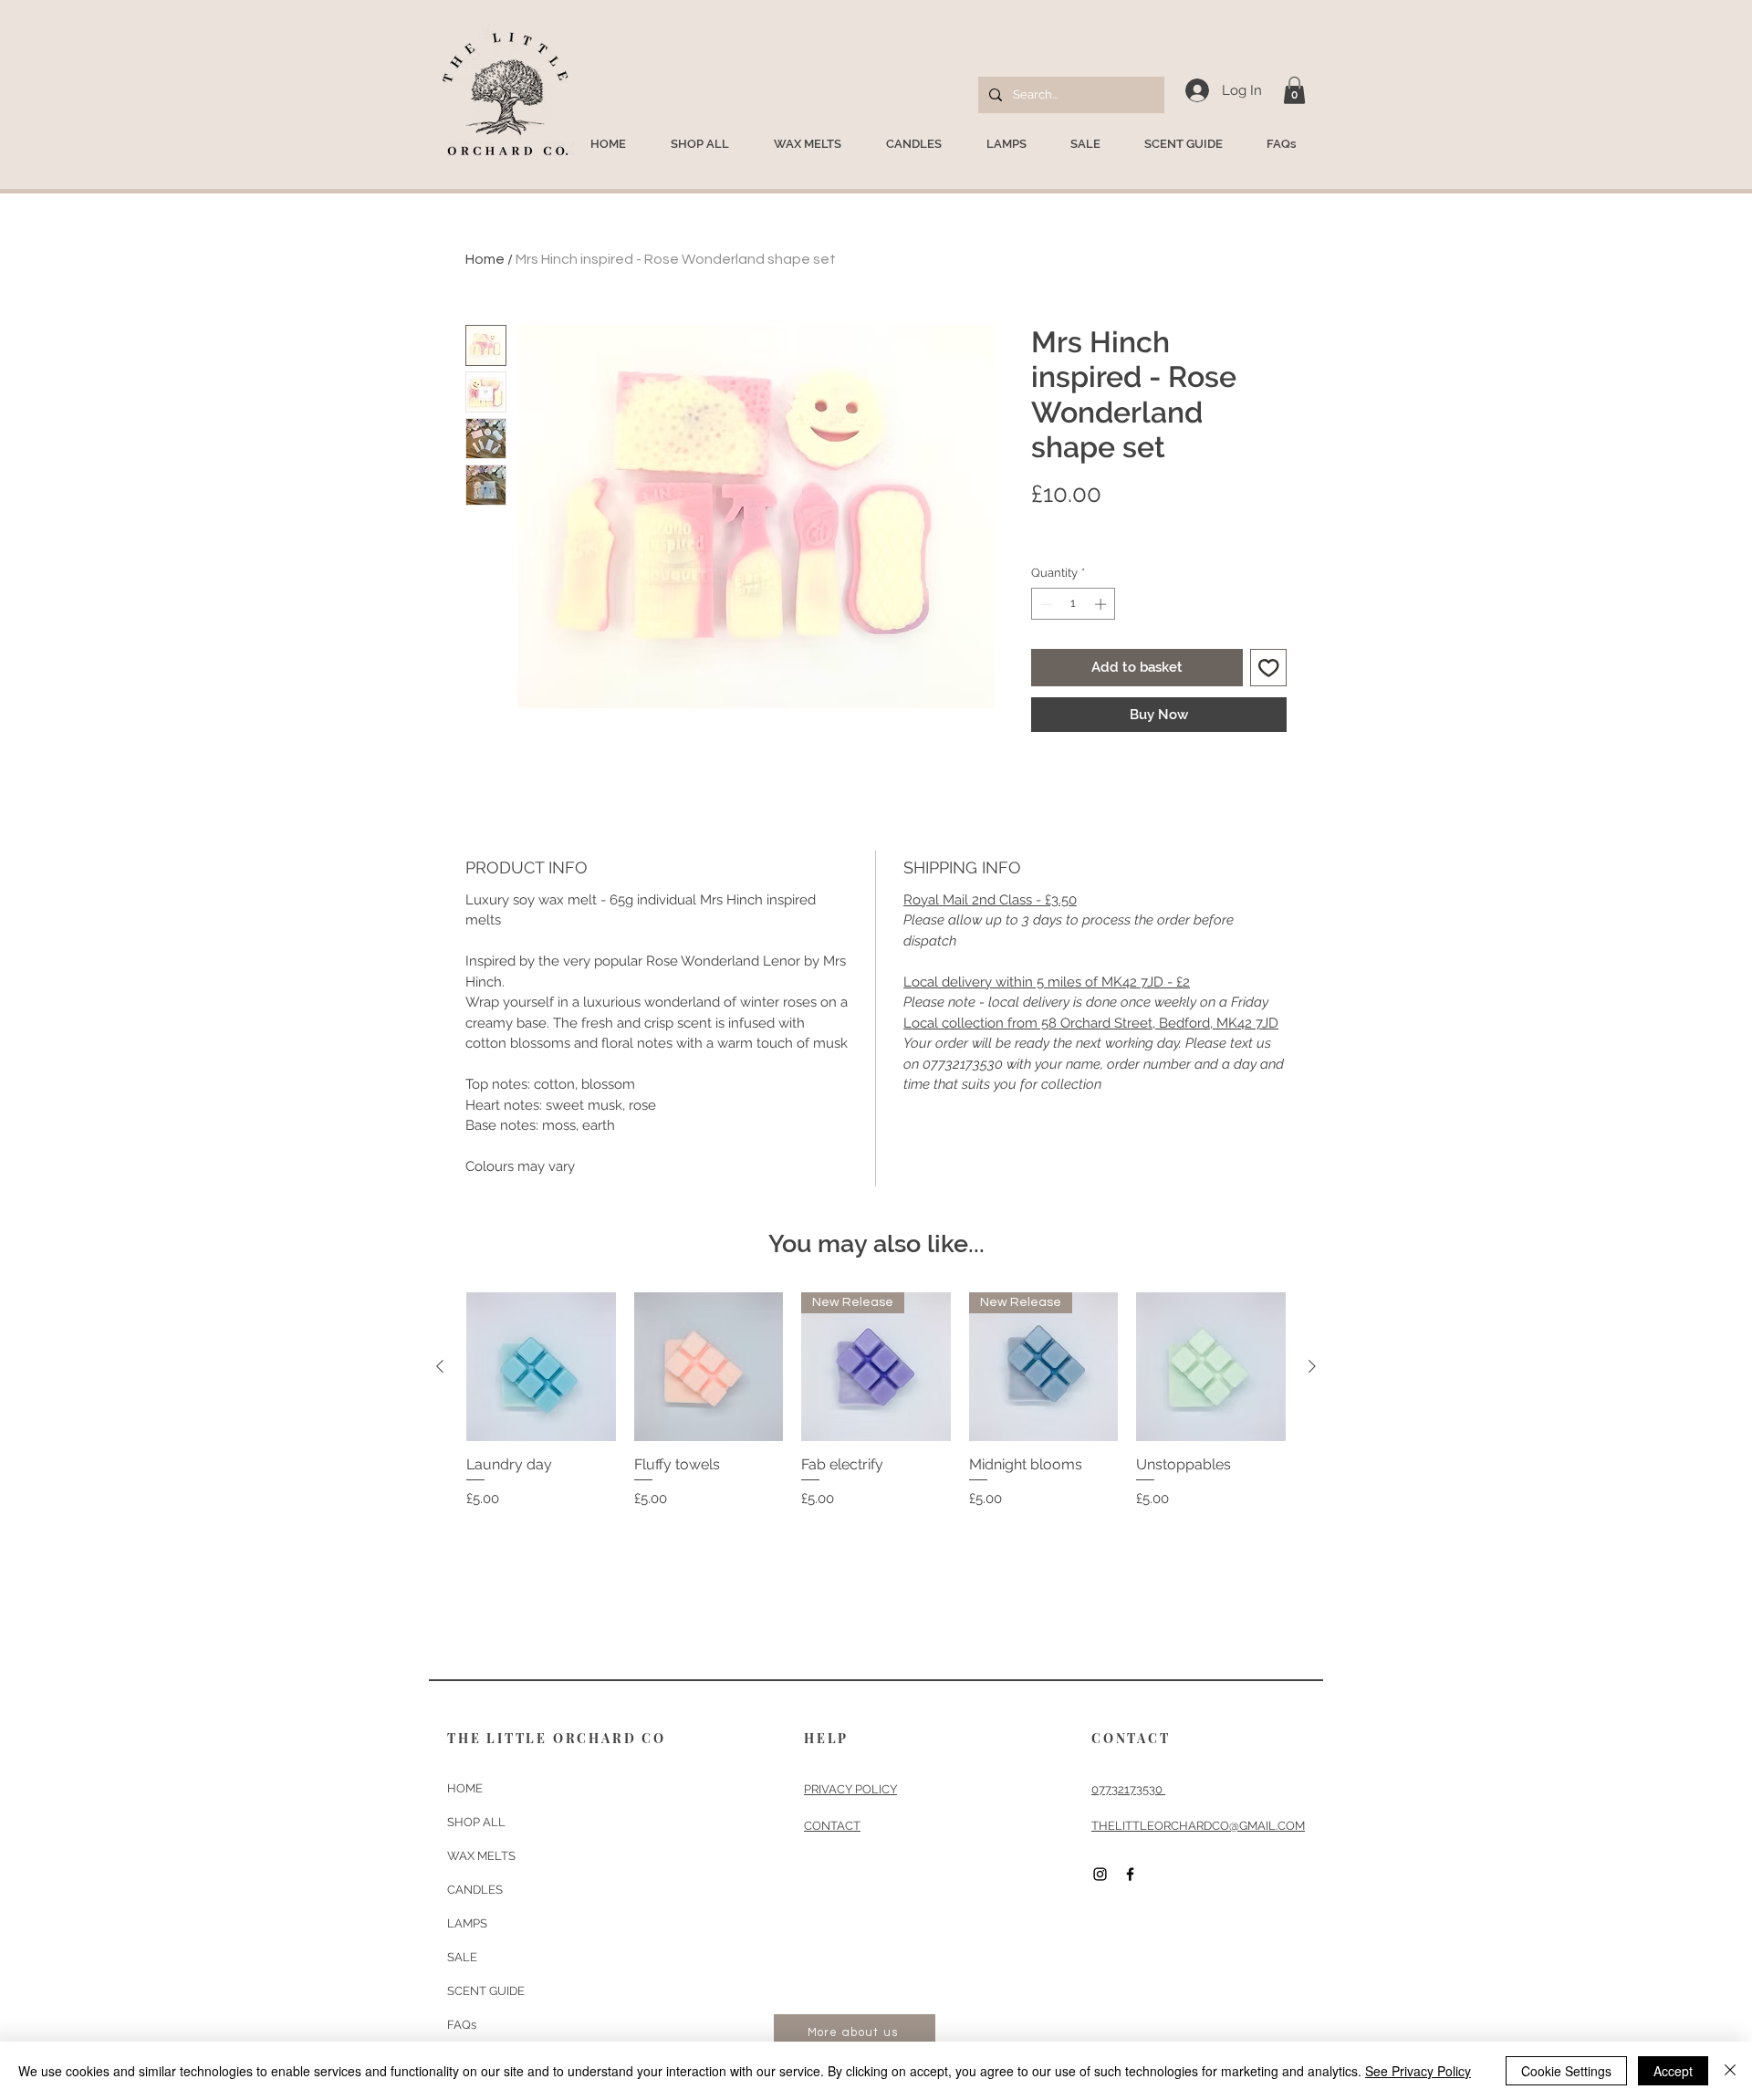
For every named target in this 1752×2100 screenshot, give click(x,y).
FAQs (462, 2025)
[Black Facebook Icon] (1130, 1874)
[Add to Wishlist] (1269, 668)
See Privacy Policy (1418, 2071)
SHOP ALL (476, 1822)
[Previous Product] (440, 1366)
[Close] (1730, 2071)
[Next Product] (1312, 1366)
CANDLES (475, 1890)
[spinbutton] (1074, 604)
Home (485, 259)
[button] (1294, 90)
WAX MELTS (481, 1856)
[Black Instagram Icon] (1100, 1874)
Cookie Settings (1566, 2071)
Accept (1673, 2071)
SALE (462, 1957)
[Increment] (1102, 604)
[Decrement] (1045, 604)
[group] (876, 1410)
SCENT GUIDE (486, 1991)
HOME (465, 1788)
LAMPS (467, 1923)
